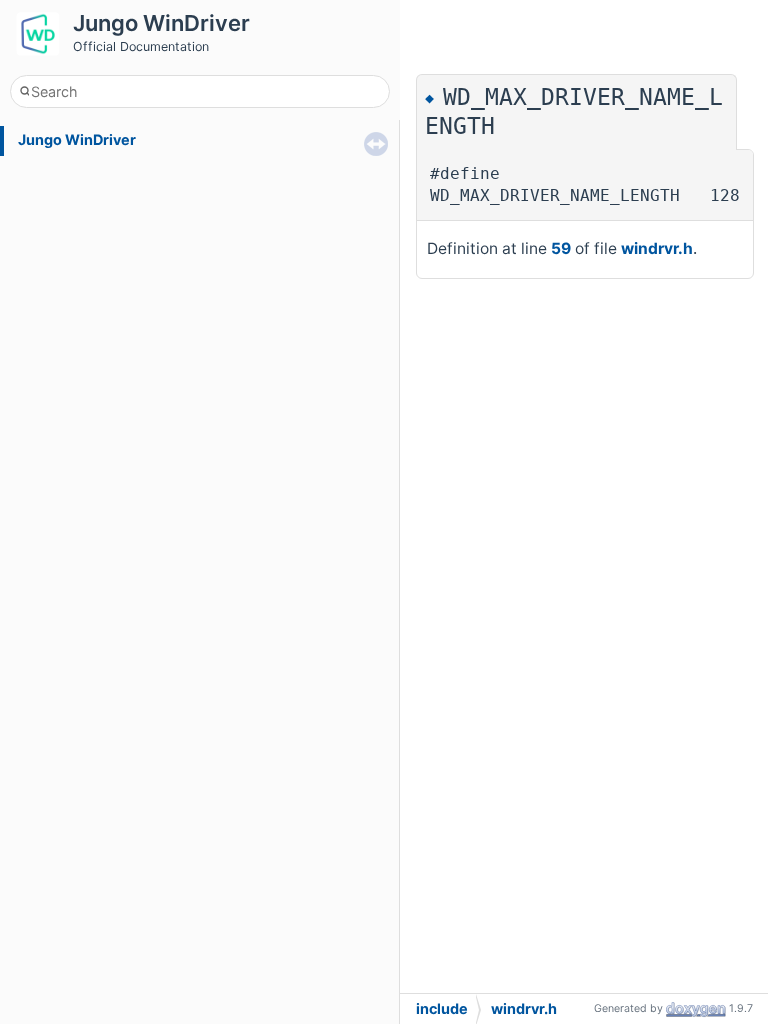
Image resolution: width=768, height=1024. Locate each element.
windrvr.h (657, 248)
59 (561, 248)
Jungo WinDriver (77, 139)
